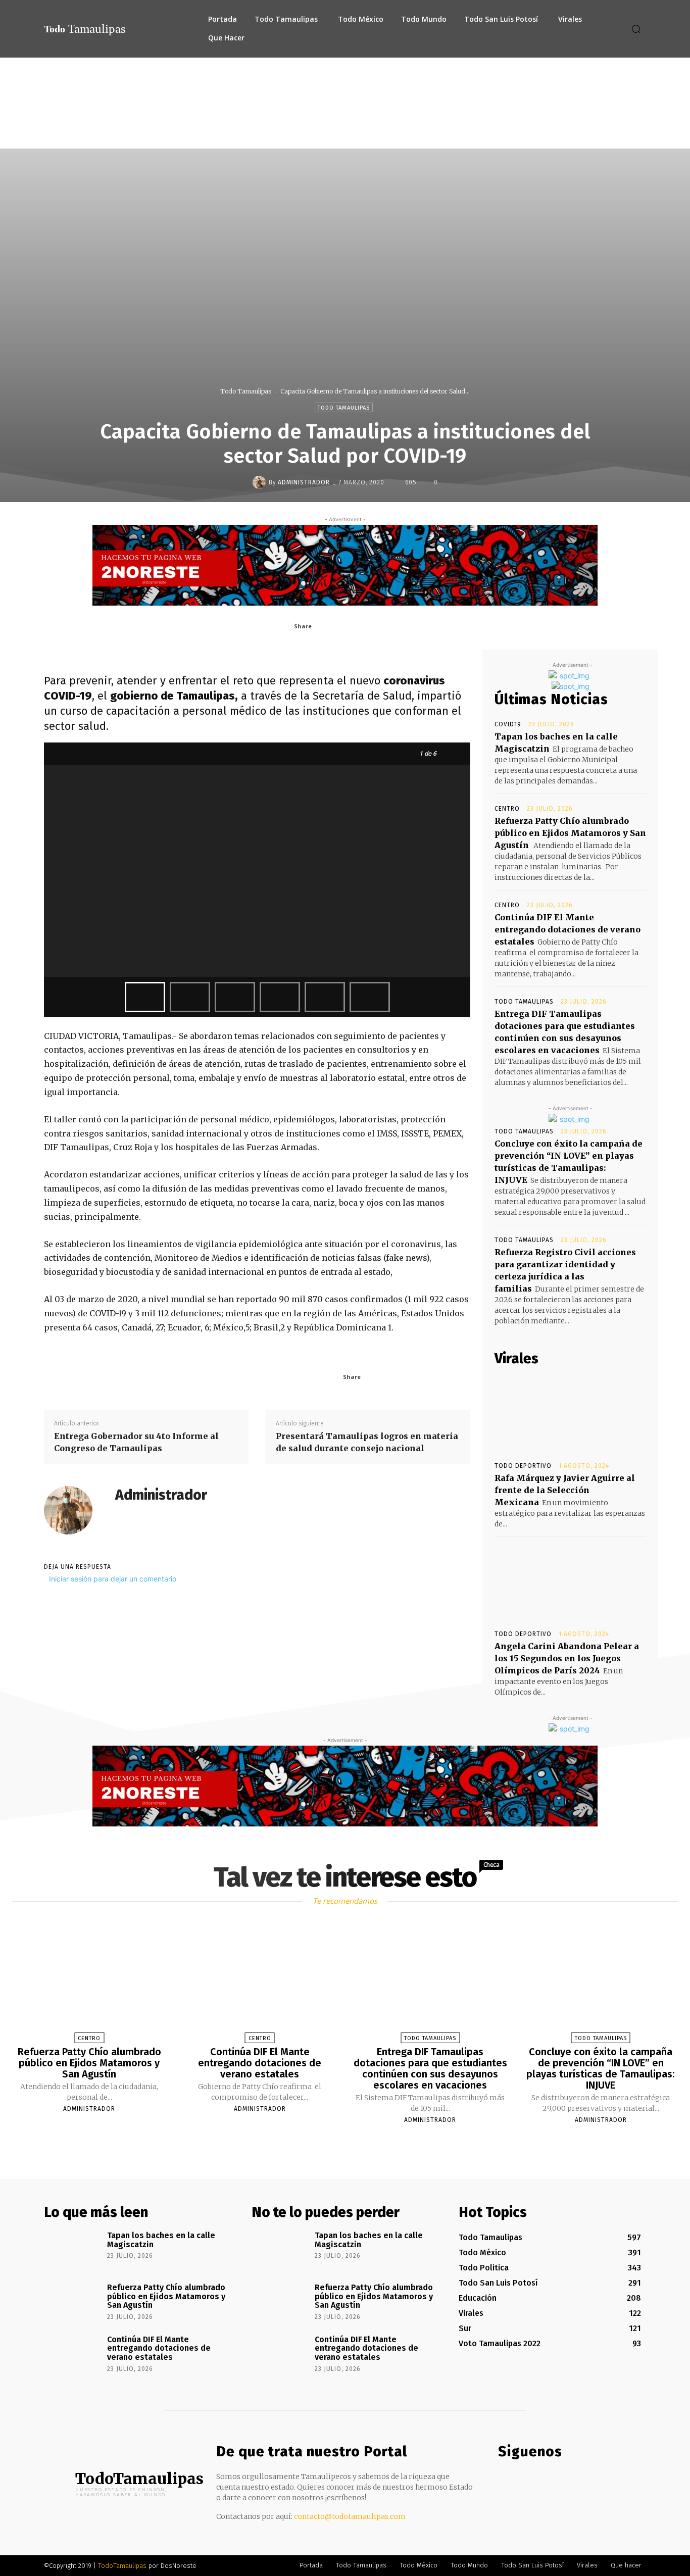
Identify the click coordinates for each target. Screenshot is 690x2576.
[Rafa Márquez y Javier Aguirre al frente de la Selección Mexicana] (570, 1414)
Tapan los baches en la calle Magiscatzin (161, 2240)
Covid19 (508, 724)
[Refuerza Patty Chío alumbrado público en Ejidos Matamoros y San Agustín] (89, 1984)
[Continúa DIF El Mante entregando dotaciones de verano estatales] (260, 1984)
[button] (636, 29)
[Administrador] (261, 482)
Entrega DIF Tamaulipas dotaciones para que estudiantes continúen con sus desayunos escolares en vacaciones (430, 2068)
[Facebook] (341, 626)
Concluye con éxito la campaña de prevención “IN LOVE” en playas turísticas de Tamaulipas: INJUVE (601, 2068)
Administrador (304, 482)
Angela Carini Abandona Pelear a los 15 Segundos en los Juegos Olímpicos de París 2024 (567, 1658)
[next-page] (354, 2144)
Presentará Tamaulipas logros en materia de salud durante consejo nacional (367, 1442)
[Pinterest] (388, 626)
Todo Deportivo (523, 1466)
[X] (365, 626)
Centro (507, 809)
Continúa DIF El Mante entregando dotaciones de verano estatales (568, 929)
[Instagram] (525, 2481)
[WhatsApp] (411, 626)
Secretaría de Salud (362, 696)
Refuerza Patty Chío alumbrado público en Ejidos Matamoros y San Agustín (570, 833)
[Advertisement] (345, 133)
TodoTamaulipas (122, 2566)
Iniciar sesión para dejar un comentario (113, 1579)
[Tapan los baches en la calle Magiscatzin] (72, 2250)
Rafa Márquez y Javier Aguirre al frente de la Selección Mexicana (565, 1490)
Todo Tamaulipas (246, 391)
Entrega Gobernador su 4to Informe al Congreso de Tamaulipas (136, 1442)
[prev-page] (332, 2144)
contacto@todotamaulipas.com (350, 2516)
